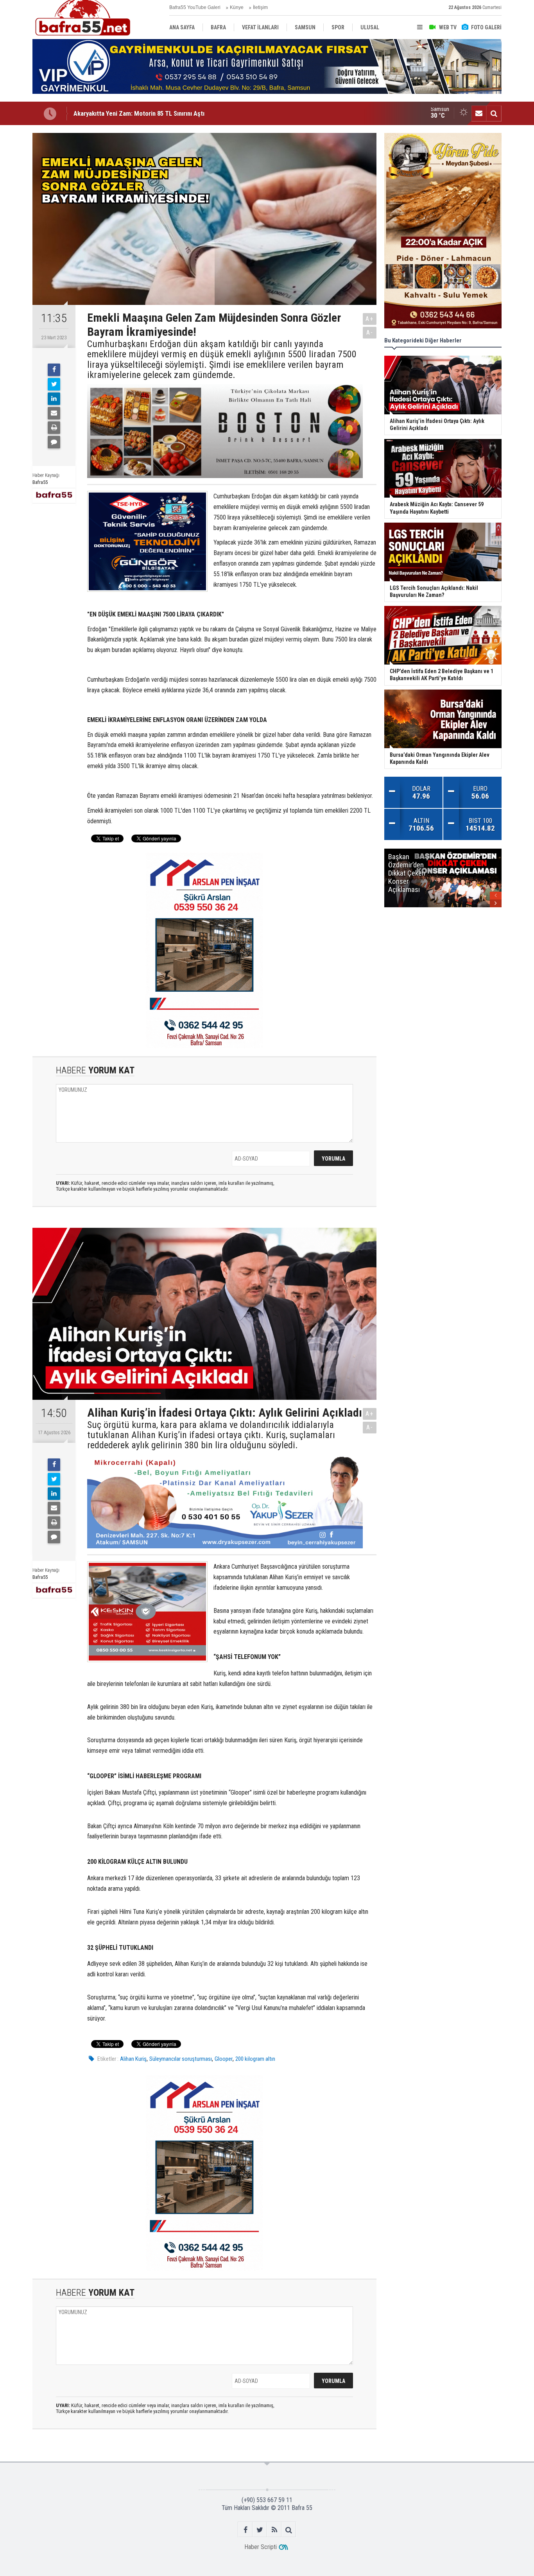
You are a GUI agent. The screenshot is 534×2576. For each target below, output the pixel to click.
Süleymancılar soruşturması (181, 2059)
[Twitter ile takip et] (260, 2530)
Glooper (224, 2059)
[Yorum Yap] (54, 442)
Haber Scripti (261, 2547)
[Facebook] (54, 370)
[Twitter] (54, 384)
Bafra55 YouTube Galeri (195, 7)
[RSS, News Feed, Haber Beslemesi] (274, 2530)
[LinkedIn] (54, 399)
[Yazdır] (54, 428)
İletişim (260, 7)
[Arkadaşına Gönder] (54, 413)
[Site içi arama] (494, 113)
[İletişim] (479, 113)
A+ (370, 319)
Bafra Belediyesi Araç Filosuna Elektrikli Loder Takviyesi (150, 113)
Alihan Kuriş (133, 2059)
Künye (237, 7)
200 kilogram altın (255, 2059)
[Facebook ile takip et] (245, 2530)
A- (370, 332)
